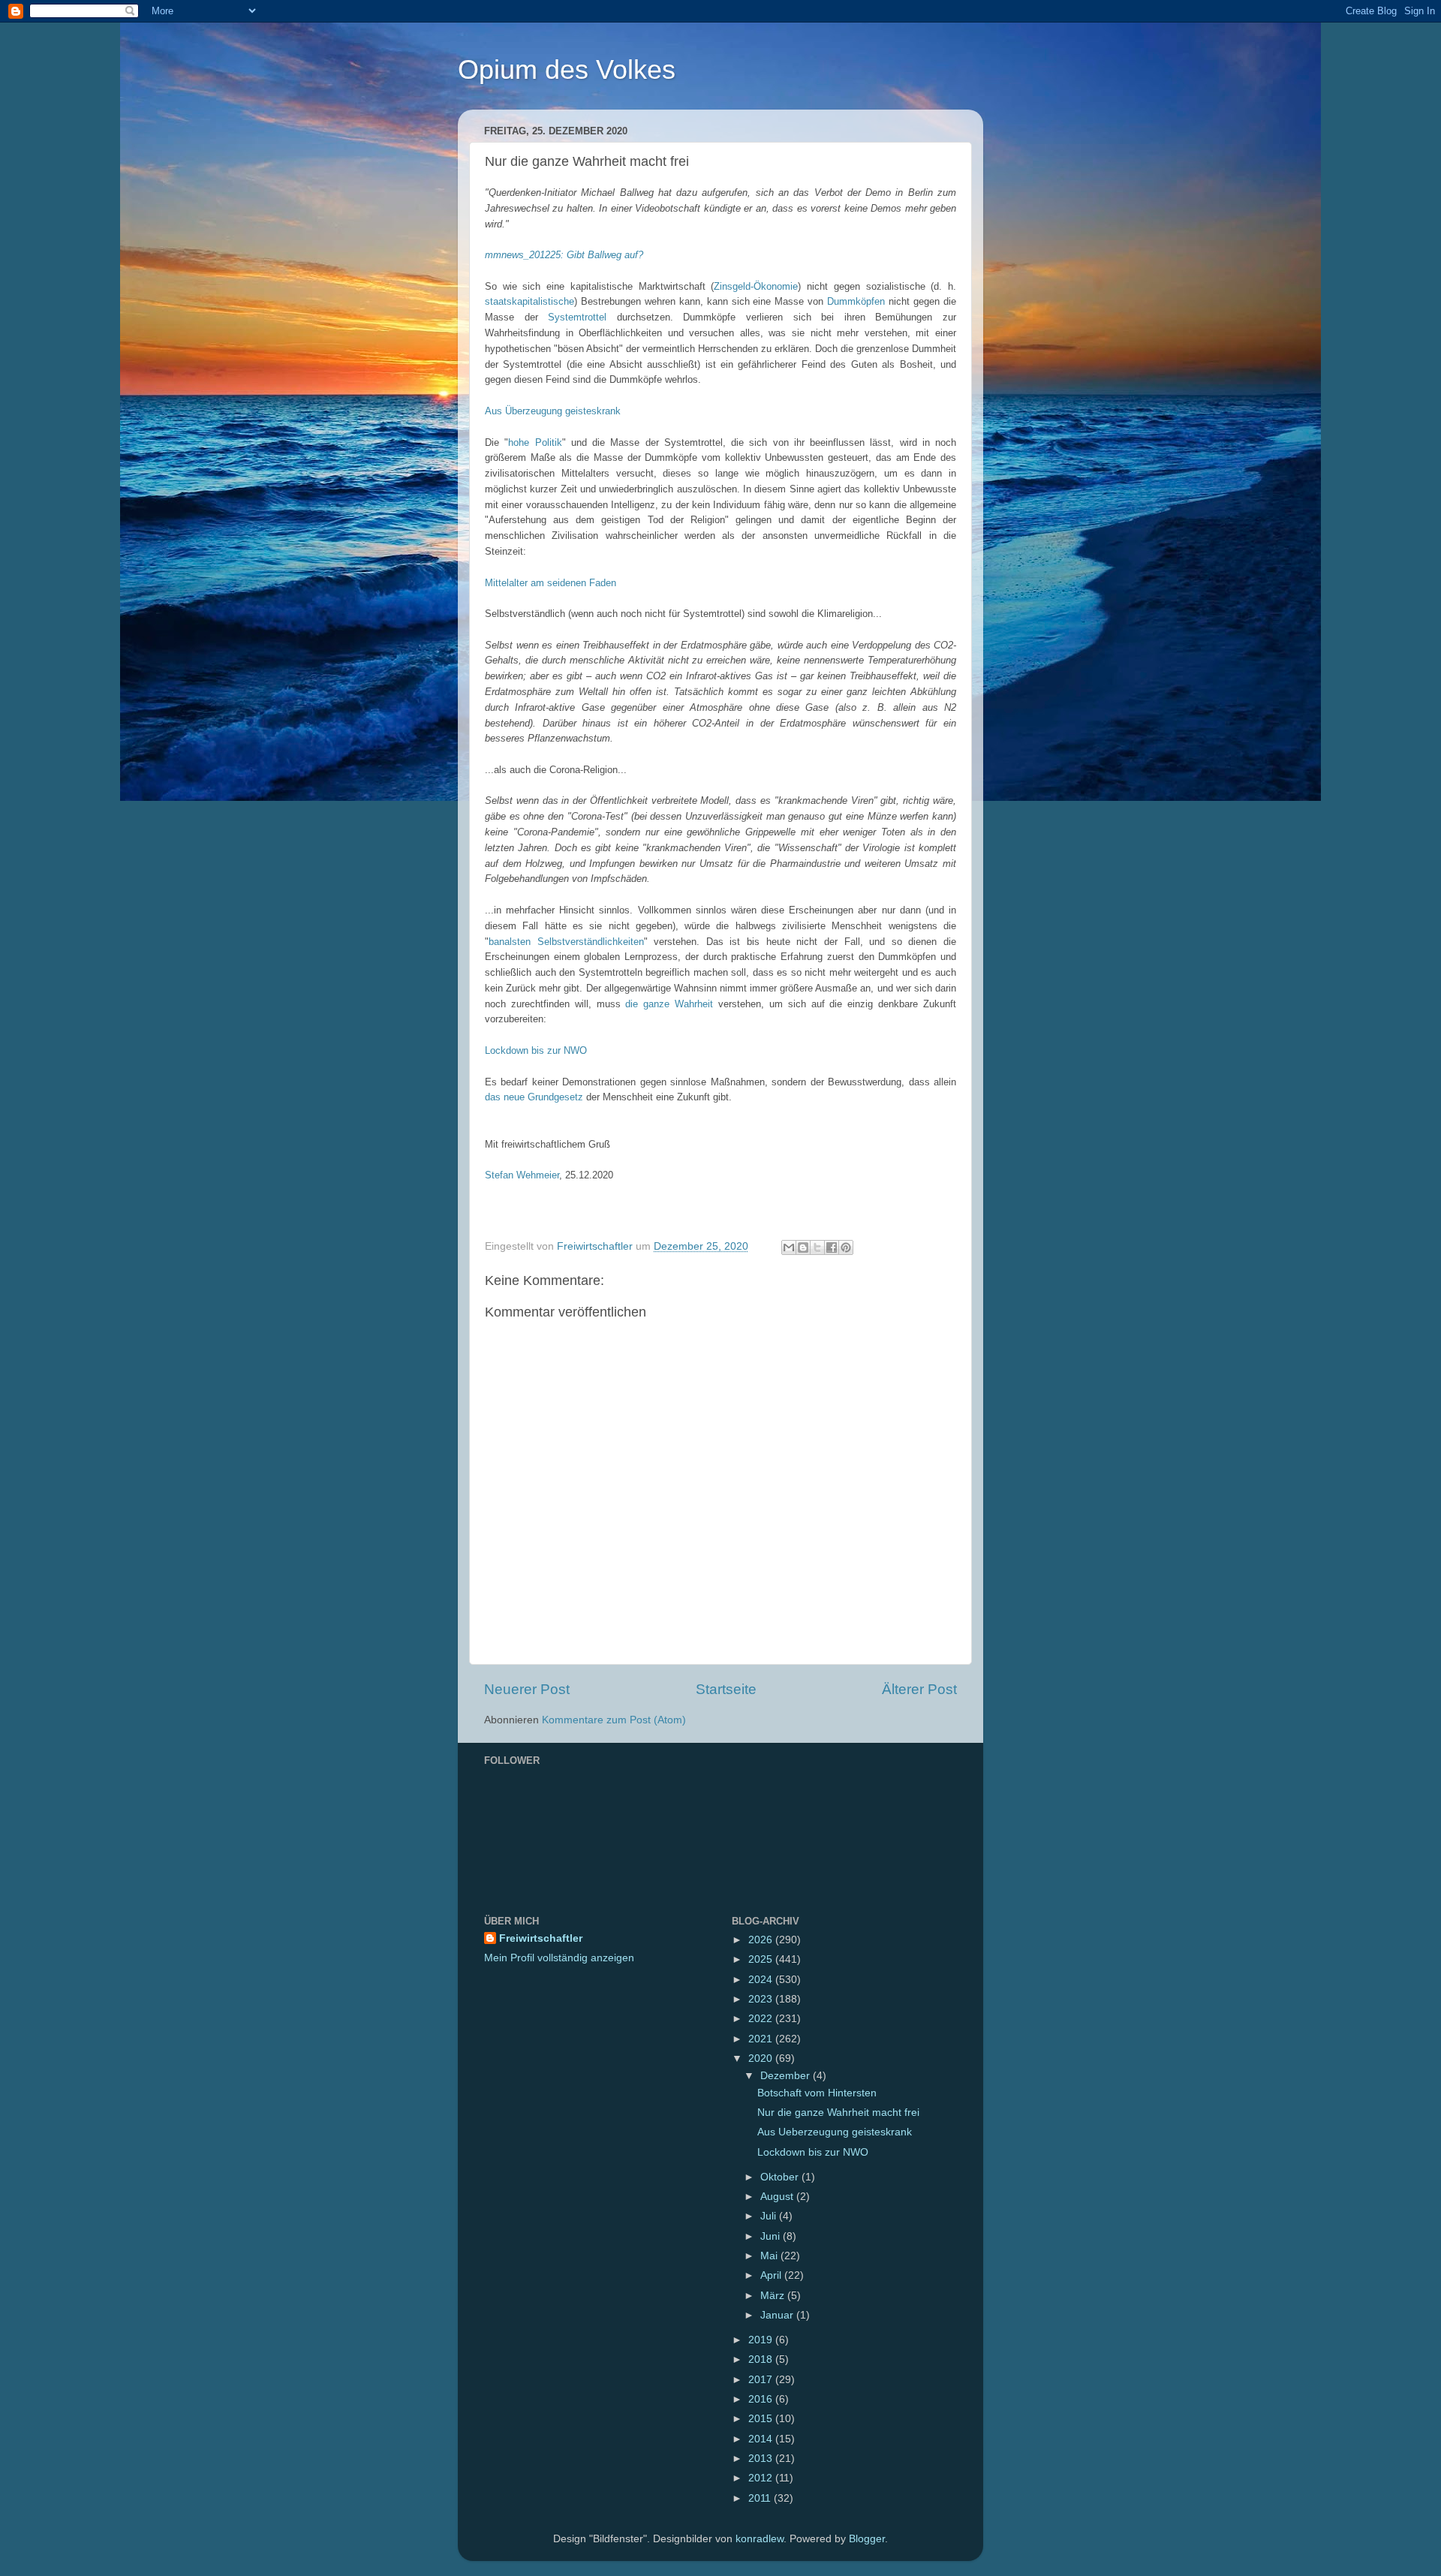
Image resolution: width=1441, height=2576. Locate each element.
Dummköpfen (856, 301)
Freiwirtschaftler (541, 1938)
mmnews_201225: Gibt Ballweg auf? (564, 255)
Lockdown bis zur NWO (536, 1050)
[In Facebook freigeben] (832, 1247)
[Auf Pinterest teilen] (846, 1247)
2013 (762, 2459)
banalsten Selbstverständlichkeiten (566, 942)
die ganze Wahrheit (669, 1004)
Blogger (867, 2539)
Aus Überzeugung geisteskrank (553, 411)
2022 (762, 2019)
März (774, 2296)
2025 (762, 1959)
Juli (770, 2216)
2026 (762, 1940)
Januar (778, 2315)
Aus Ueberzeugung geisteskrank (835, 2132)
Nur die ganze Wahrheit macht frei (838, 2113)
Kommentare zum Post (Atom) (614, 1720)
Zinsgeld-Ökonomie (756, 286)
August (778, 2197)
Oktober (781, 2177)
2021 (762, 2039)
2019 (762, 2340)
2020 (762, 2058)
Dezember (787, 2076)
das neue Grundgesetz (534, 1097)
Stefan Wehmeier (522, 1175)
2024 (762, 1980)
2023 (762, 1999)
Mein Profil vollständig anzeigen (559, 1958)
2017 (762, 2380)
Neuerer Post (527, 1689)
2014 (762, 2439)
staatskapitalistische (529, 301)
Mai (770, 2256)
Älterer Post (919, 1689)
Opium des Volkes (567, 69)
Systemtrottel (577, 317)
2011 (761, 2498)
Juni (772, 2236)
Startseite (726, 1689)
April (772, 2275)
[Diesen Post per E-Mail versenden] (789, 1247)
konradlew (760, 2539)
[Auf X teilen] (817, 1247)
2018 (762, 2359)
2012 (762, 2478)
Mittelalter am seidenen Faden (551, 583)
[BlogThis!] (803, 1247)
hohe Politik (535, 442)
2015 (762, 2419)
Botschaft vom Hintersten (817, 2093)
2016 (762, 2399)
